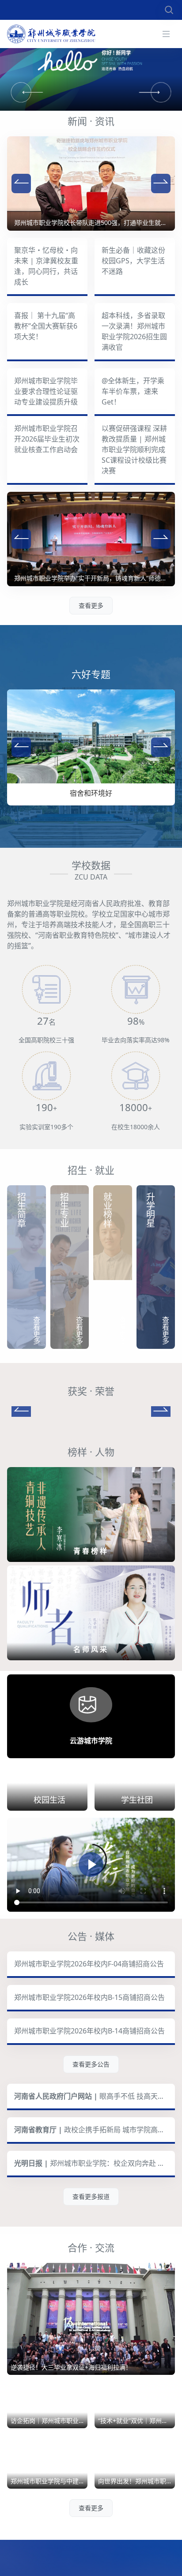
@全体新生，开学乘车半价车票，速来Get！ (133, 391)
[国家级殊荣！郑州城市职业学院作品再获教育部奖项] (91, 1429)
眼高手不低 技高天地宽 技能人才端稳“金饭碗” (95, 2133)
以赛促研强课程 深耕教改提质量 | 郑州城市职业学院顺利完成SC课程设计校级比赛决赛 (134, 449)
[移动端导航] (166, 34)
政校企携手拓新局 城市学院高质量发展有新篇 (95, 2167)
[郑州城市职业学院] (51, 34)
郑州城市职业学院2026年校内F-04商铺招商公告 (89, 2001)
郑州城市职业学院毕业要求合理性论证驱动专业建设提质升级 (46, 391)
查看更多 (91, 605)
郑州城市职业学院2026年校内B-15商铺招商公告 (89, 2034)
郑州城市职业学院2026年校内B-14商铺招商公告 (89, 2068)
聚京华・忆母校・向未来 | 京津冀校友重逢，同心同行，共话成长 (46, 266)
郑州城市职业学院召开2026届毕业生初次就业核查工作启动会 (47, 439)
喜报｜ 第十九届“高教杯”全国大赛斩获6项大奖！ (46, 326)
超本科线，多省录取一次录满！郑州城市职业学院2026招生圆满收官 (134, 331)
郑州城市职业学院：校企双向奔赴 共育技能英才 (95, 2200)
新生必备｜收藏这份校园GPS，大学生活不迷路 (133, 261)
